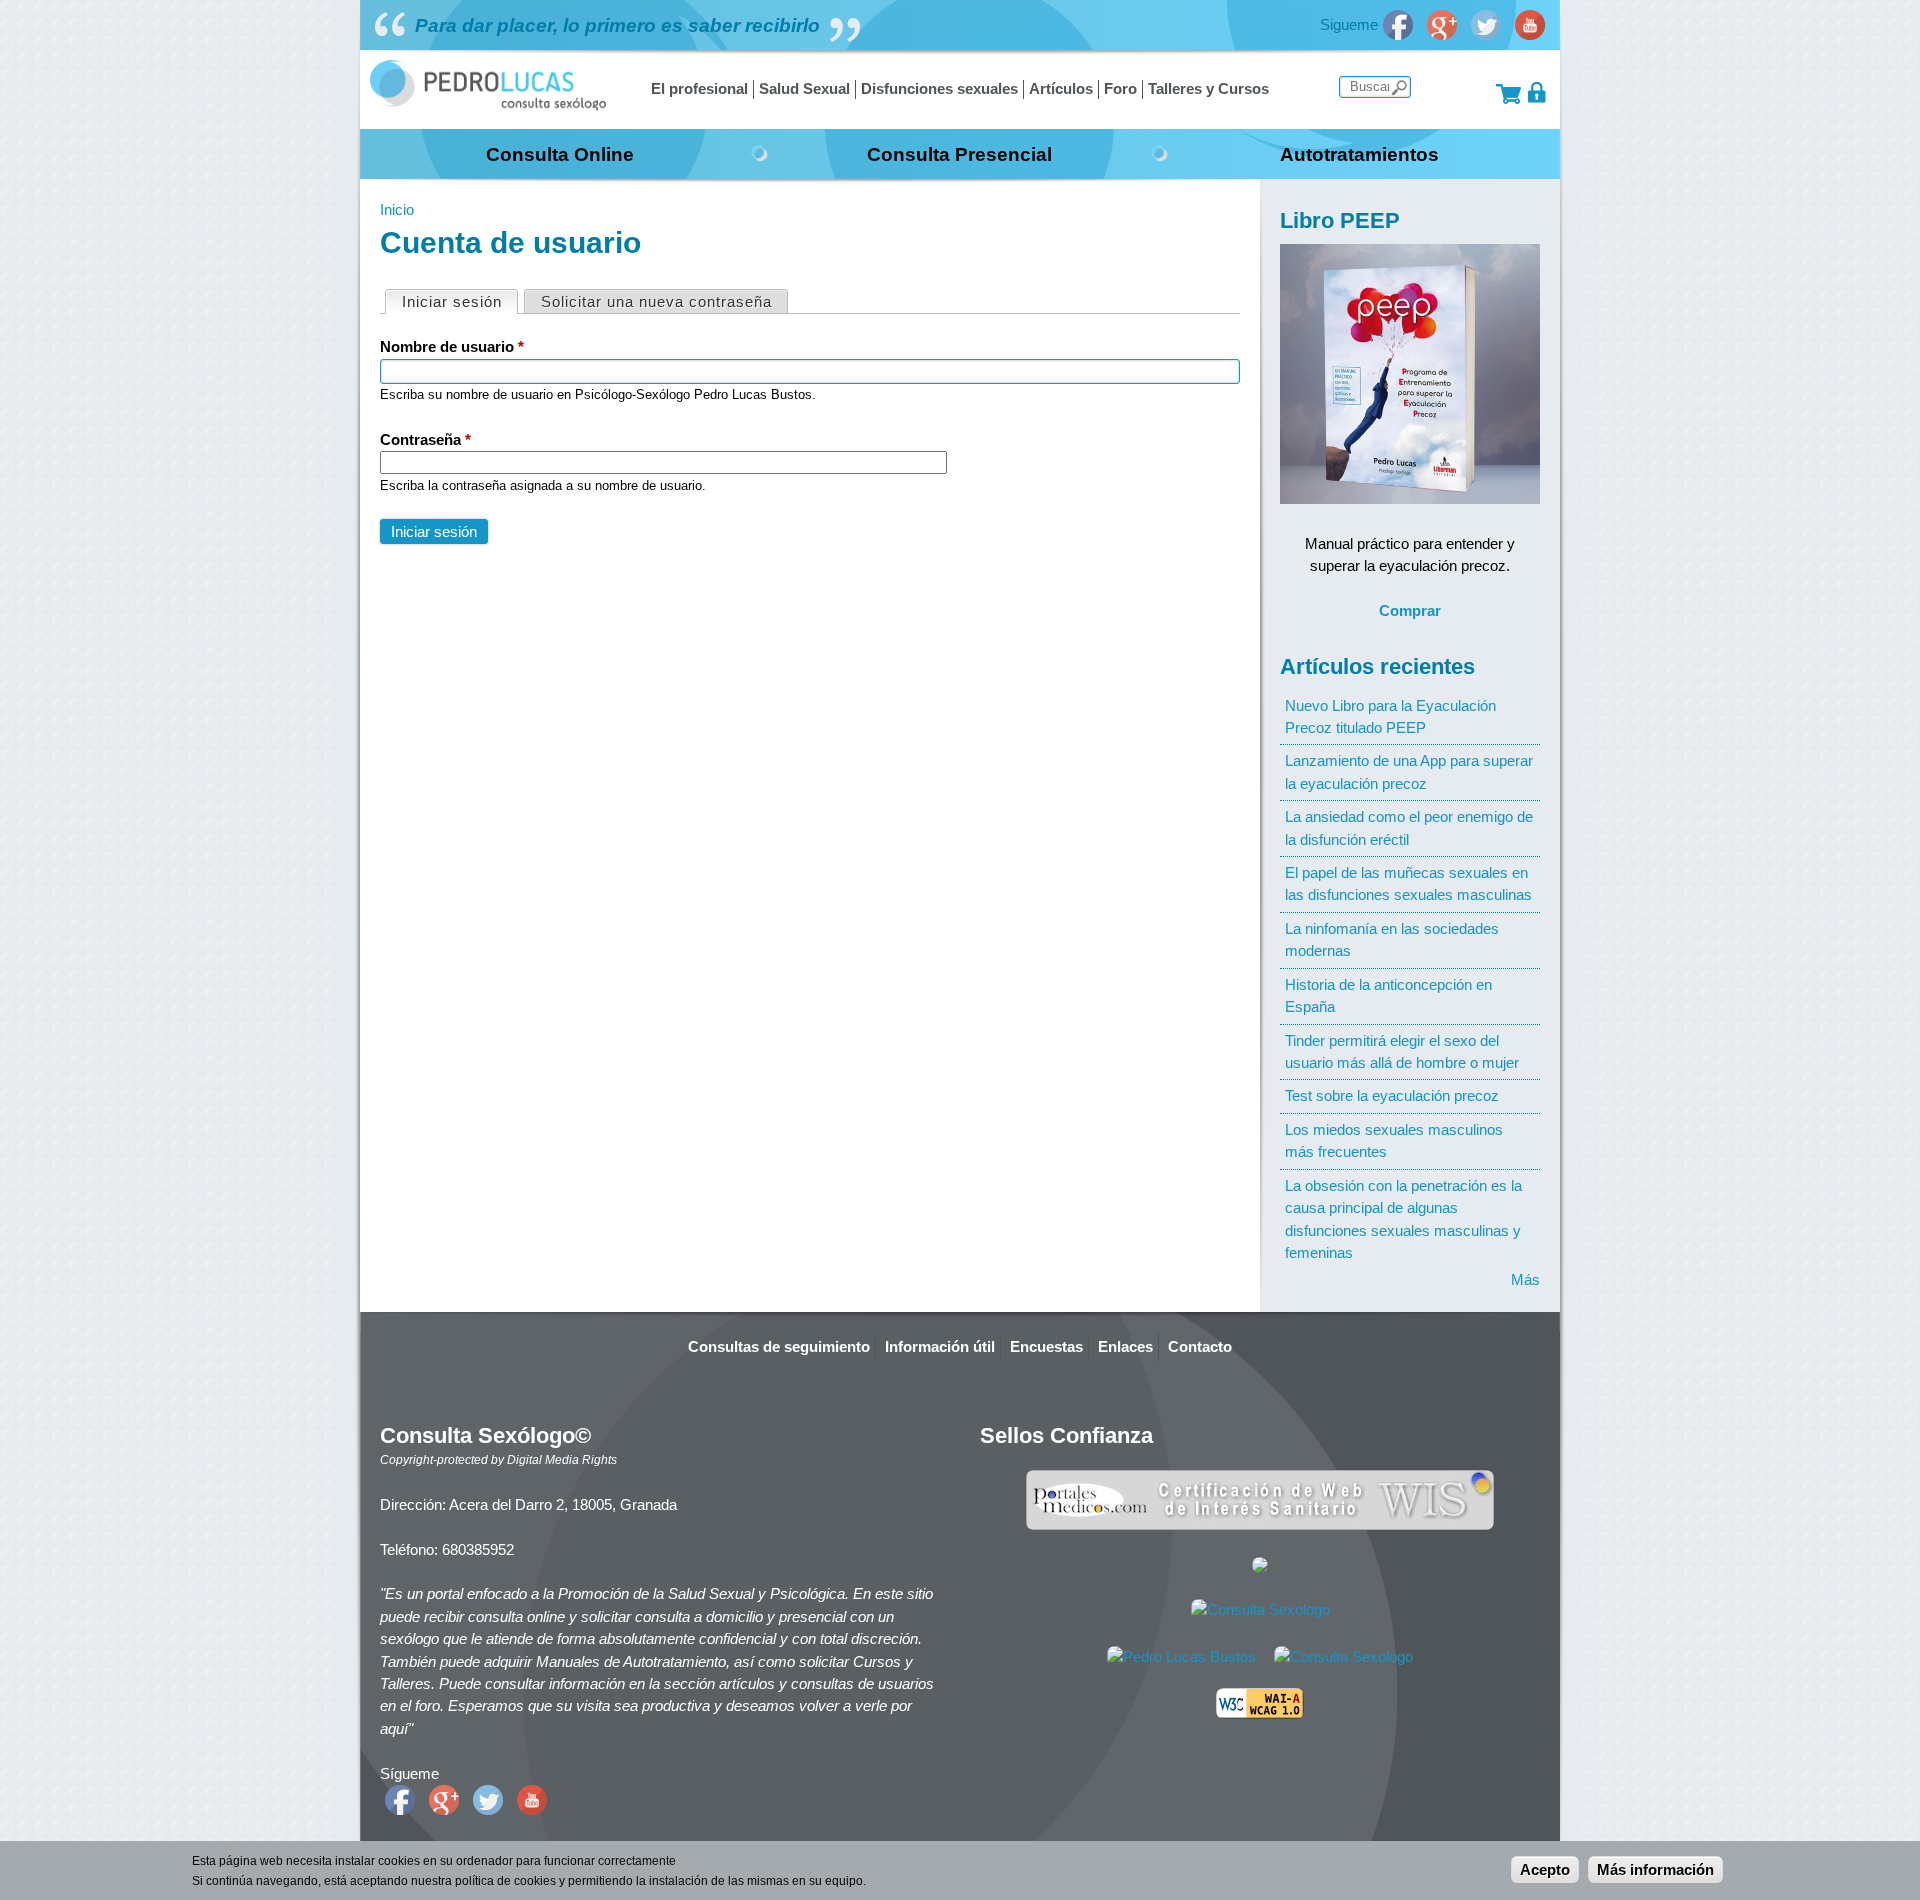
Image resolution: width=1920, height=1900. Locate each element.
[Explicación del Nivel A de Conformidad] (1260, 1713)
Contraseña (425, 439)
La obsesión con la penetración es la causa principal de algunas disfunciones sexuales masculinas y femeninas (1403, 1219)
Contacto (1200, 1346)
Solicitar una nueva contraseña (656, 301)
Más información (1655, 1869)
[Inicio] (488, 105)
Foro (1120, 88)
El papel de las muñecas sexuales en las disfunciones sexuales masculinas (1408, 883)
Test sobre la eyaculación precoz (1392, 1095)
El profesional (699, 88)
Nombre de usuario (452, 346)
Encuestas (1046, 1346)
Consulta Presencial (959, 154)
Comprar (1410, 610)
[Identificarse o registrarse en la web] (1537, 92)
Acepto (1545, 1869)
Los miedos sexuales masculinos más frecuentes (1394, 1140)
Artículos (1061, 88)
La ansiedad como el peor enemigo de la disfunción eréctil (1409, 827)
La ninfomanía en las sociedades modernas (1392, 939)
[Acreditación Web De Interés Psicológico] (1260, 1567)
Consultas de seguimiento (779, 1346)
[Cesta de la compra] (1508, 92)
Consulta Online (560, 154)
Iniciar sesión (459, 301)
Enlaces (1125, 1346)
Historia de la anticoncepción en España (1388, 995)
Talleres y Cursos (1208, 88)
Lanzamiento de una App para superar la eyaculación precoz (1409, 771)
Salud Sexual (804, 88)
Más (1525, 1279)
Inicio (397, 209)
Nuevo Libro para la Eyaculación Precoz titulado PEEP (1390, 716)
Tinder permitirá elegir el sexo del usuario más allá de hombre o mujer (1402, 1051)
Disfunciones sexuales (939, 88)
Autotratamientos (1359, 154)
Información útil (940, 1346)
